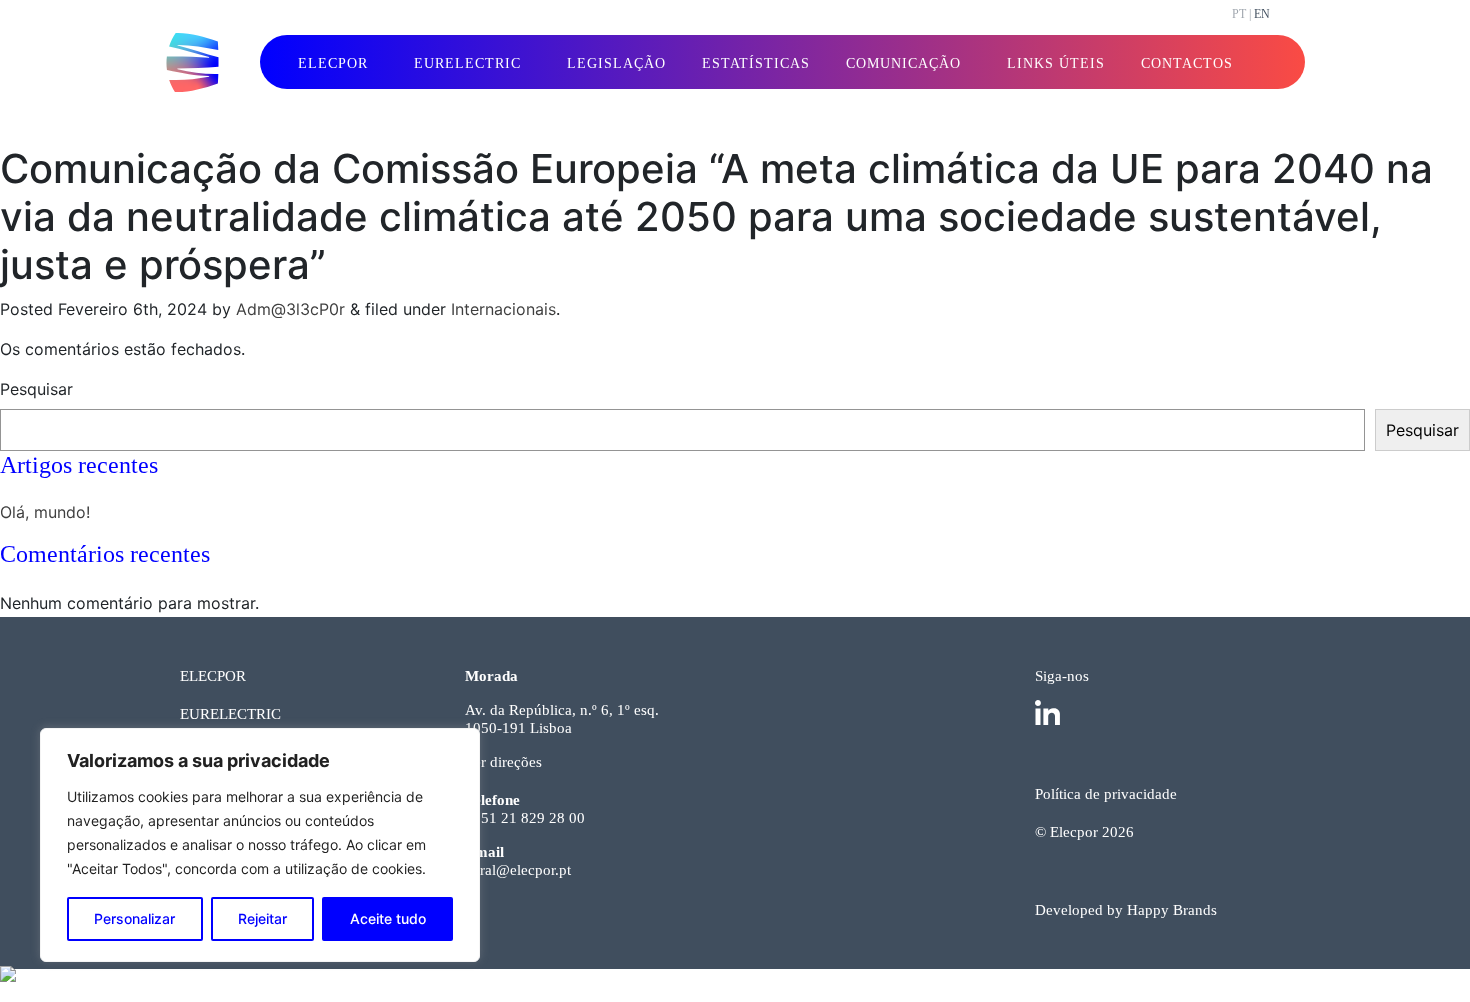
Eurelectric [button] (467, 63)
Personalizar (134, 918)
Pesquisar (36, 389)
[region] (260, 845)
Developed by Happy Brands (1126, 910)
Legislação (616, 63)
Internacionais (503, 309)
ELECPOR (213, 676)
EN (1262, 14)
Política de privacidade (1106, 794)
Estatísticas (756, 63)
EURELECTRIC (230, 714)
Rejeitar (262, 918)
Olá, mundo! (45, 512)
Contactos (1187, 63)
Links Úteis (1056, 63)
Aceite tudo (388, 918)
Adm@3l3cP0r (290, 309)
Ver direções (503, 762)
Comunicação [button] (903, 63)
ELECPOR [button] (333, 63)
